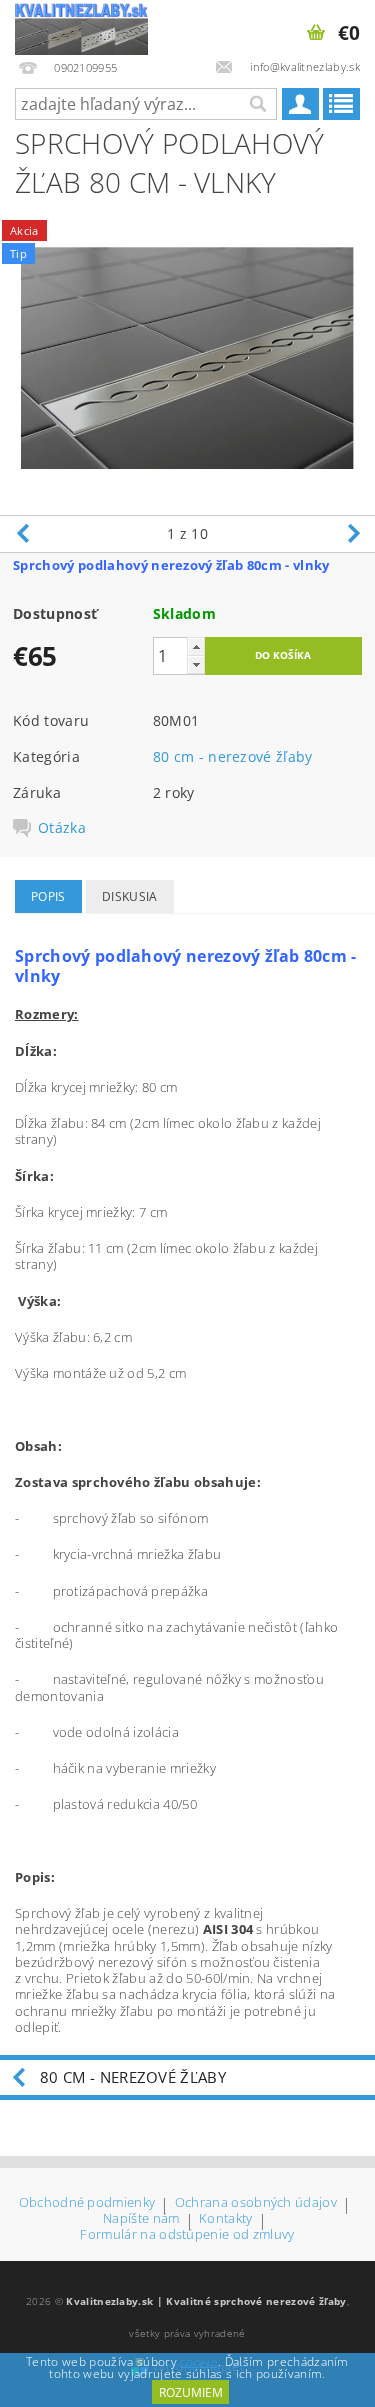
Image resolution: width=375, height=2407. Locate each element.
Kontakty (226, 2219)
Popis (48, 896)
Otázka (62, 828)
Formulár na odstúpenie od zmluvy (187, 2234)
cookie (199, 2361)
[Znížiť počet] (196, 664)
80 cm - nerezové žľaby (233, 756)
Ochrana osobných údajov (256, 2203)
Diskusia (130, 896)
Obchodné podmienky (87, 2203)
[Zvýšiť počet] (196, 646)
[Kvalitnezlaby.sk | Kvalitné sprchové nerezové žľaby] (81, 26)
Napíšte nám (141, 2219)
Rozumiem (191, 2392)
